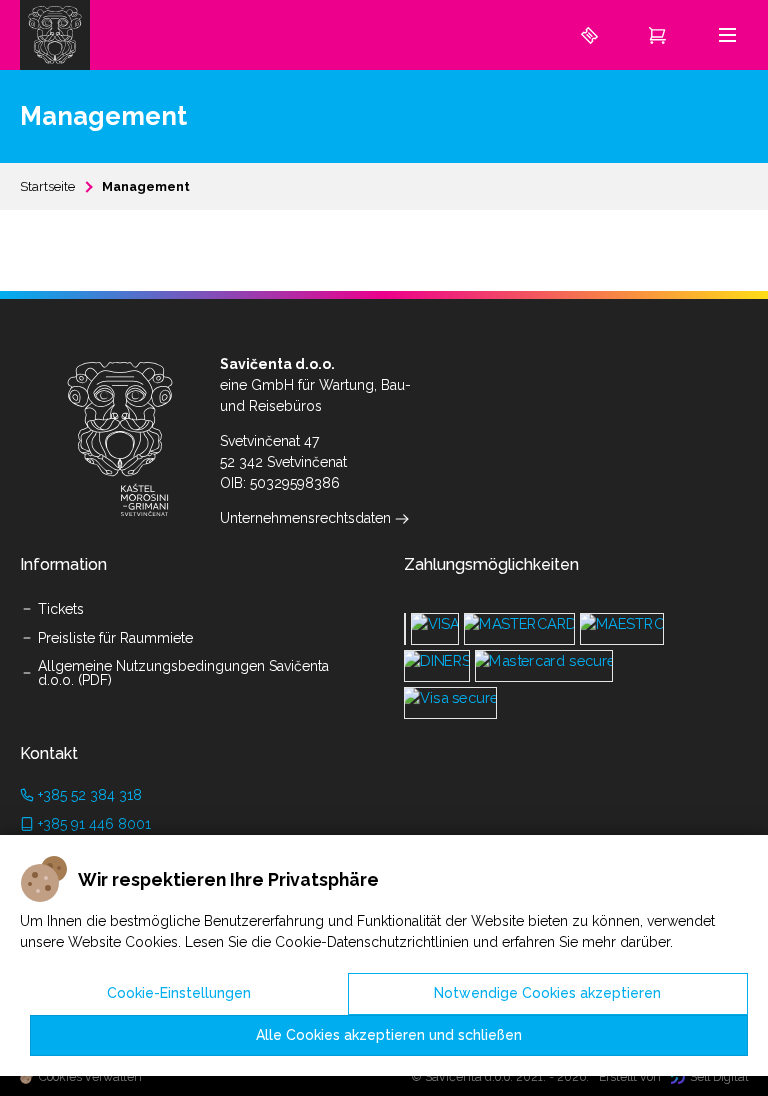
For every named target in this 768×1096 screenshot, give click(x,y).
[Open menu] (727, 34)
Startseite (47, 186)
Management (146, 186)
